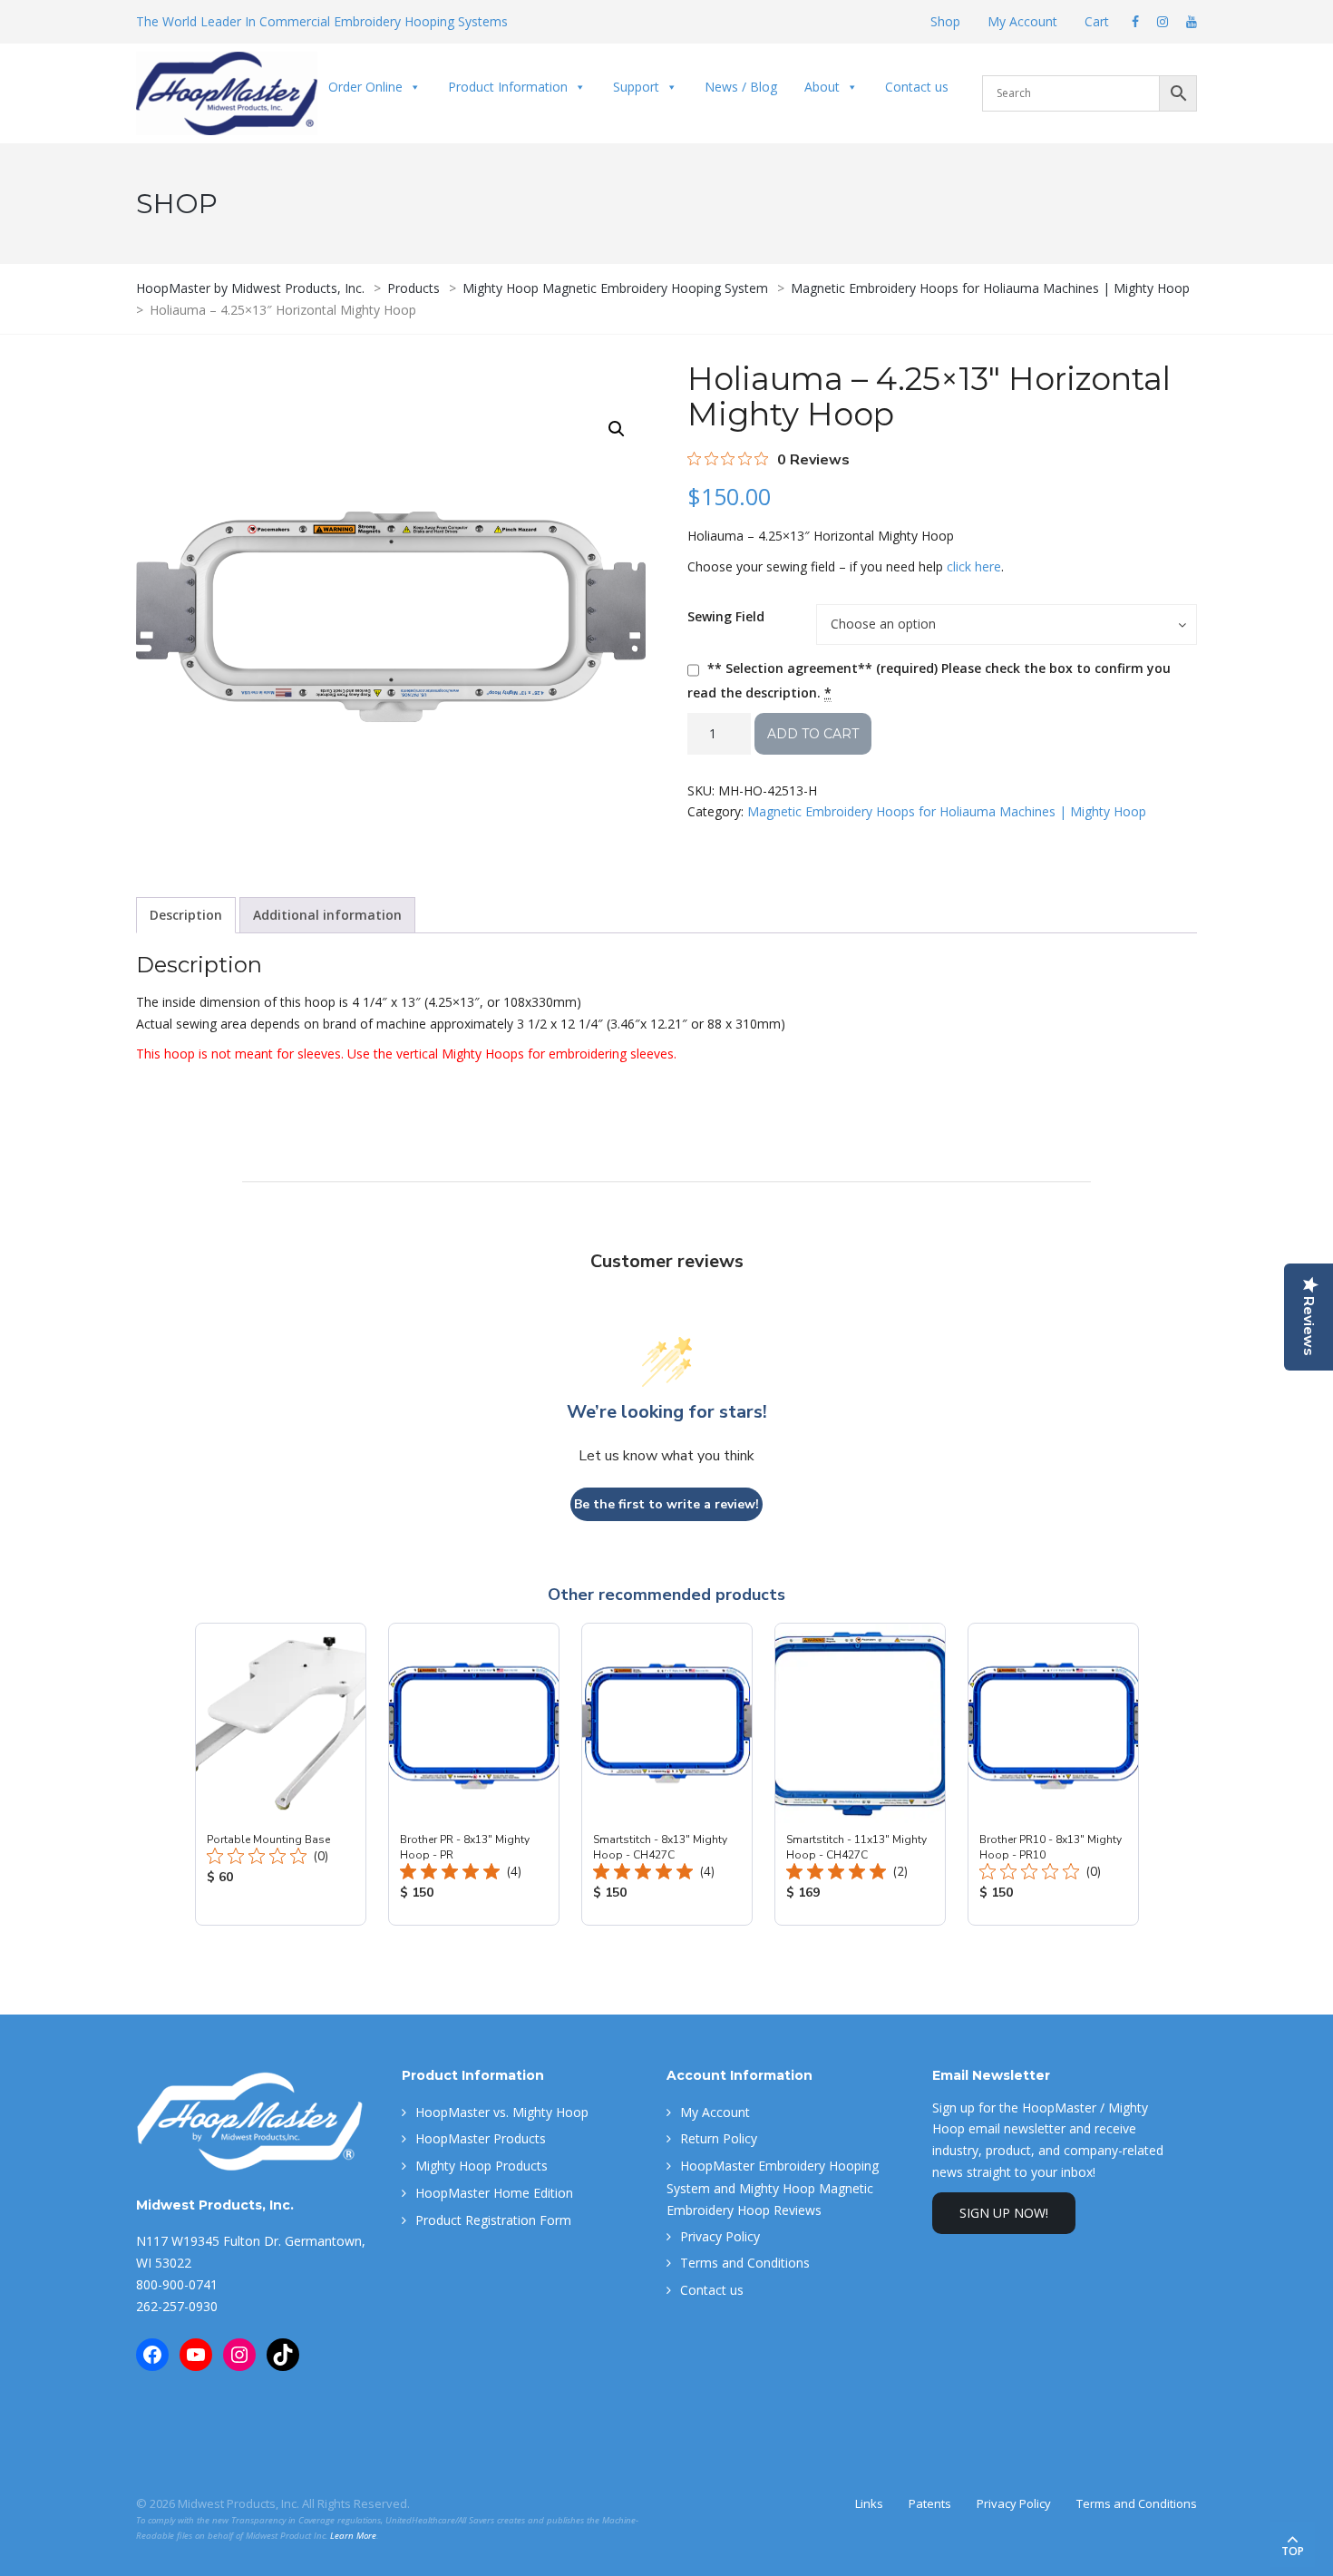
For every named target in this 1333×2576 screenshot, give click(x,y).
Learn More (353, 2536)
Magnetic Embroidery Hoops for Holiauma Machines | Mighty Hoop (947, 811)
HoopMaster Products (481, 2138)
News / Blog (741, 87)
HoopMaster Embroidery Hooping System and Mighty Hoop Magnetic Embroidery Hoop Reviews (773, 2188)
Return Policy (719, 2138)
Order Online (365, 87)
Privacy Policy (720, 2236)
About (822, 87)
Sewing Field (726, 616)
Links (869, 2503)
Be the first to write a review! (666, 1504)
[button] (617, 429)
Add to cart (813, 734)
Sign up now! (1004, 2213)
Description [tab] (186, 915)
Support (636, 87)
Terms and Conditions (745, 2263)
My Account (1022, 21)
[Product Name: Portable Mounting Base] (281, 1774)
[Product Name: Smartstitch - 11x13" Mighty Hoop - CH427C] (860, 1774)
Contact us (917, 87)
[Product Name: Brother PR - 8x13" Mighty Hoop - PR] (474, 1774)
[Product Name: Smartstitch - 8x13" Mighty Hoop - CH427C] (667, 1774)
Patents (930, 2503)
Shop (945, 21)
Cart (1097, 21)
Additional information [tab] (327, 915)
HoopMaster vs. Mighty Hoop (502, 2112)
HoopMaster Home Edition (494, 2193)
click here (974, 566)
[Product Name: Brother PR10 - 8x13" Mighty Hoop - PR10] (1053, 1774)
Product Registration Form (493, 2220)
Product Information (508, 87)
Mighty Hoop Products (482, 2166)
